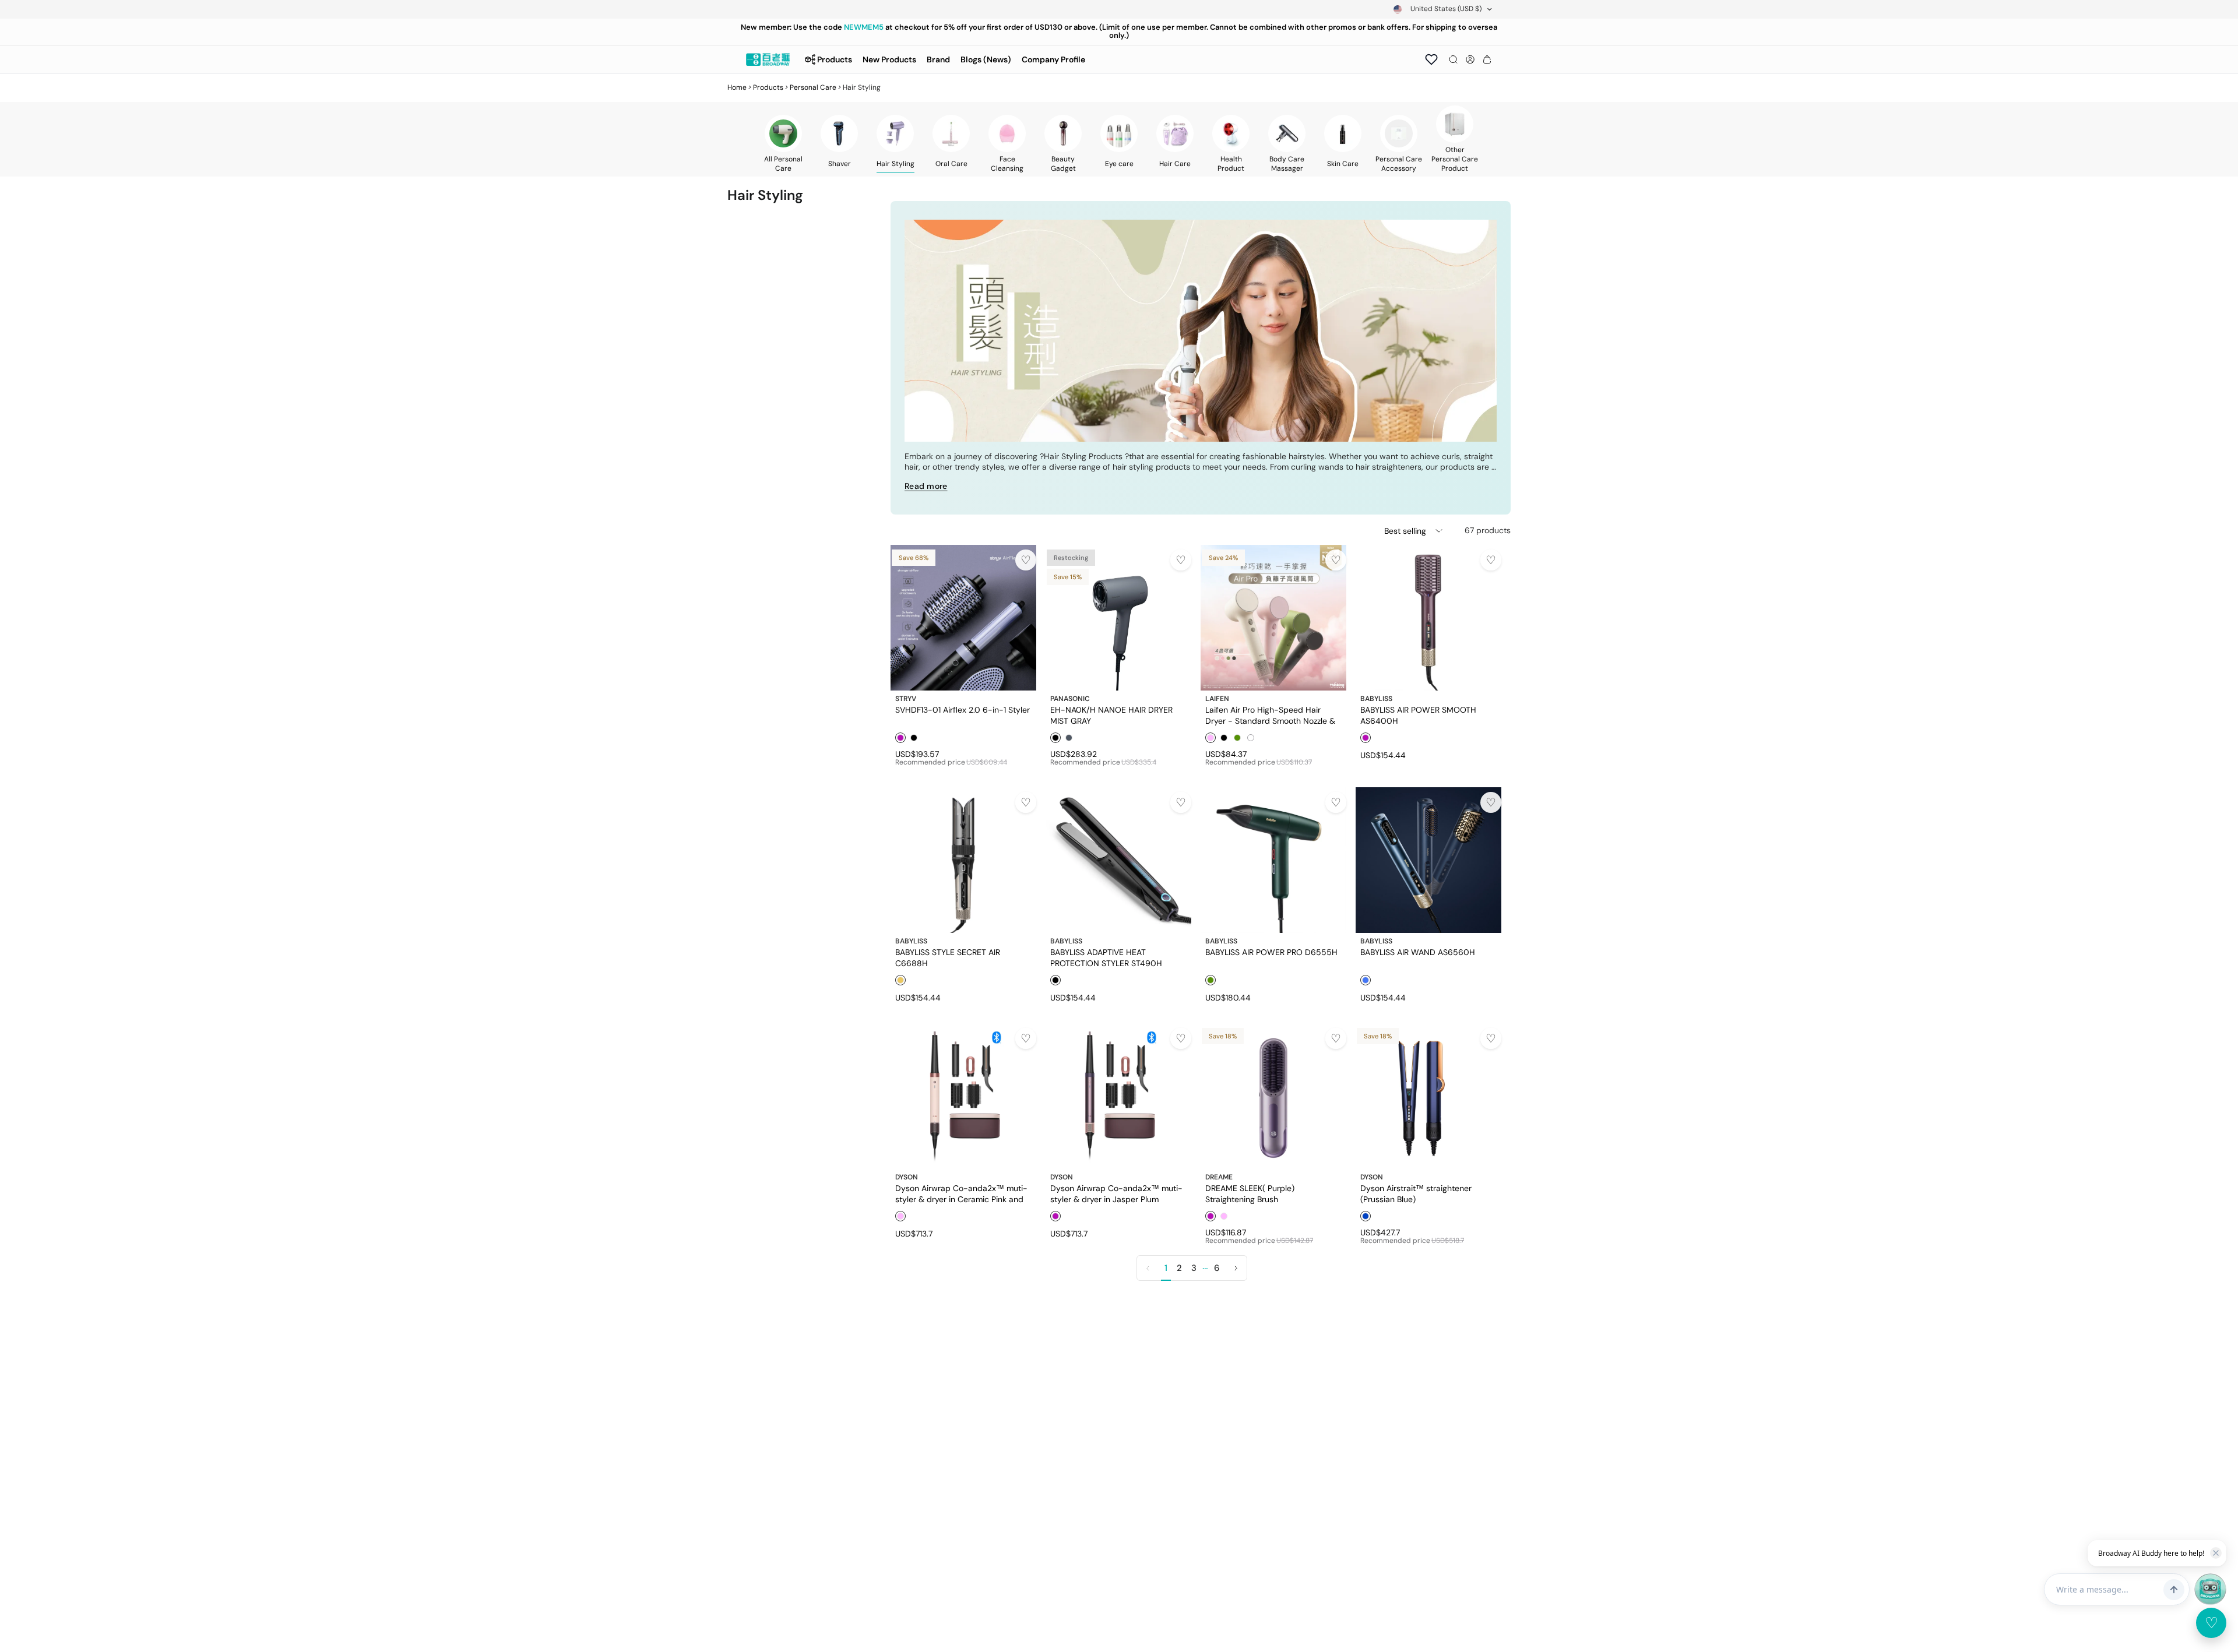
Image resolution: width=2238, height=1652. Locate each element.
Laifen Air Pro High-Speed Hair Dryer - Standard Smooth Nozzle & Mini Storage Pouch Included (1270, 715)
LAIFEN (1217, 699)
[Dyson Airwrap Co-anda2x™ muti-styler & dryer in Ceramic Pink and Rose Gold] (963, 1096)
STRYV (906, 699)
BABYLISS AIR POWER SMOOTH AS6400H (1418, 715)
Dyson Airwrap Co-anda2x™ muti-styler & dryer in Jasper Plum (1116, 1193)
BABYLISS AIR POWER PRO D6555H (1271, 952)
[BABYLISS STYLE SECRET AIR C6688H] (963, 860)
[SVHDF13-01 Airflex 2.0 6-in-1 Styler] (963, 618)
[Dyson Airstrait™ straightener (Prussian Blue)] (1428, 1096)
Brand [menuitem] (938, 59)
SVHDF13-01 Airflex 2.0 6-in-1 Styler (963, 710)
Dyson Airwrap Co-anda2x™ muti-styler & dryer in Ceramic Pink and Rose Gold (961, 1193)
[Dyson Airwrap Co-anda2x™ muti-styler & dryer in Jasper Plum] (1118, 1096)
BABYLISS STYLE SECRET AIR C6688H (948, 957)
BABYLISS (1376, 699)
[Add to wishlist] (1026, 560)
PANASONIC (1070, 699)
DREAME (1219, 1177)
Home (737, 87)
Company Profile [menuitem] (1053, 59)
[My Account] (1470, 59)
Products (768, 87)
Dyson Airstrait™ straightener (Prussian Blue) (1416, 1193)
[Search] (1453, 59)
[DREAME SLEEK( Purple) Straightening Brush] (1273, 1096)
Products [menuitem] (835, 59)
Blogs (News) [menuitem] (986, 59)
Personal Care (813, 87)
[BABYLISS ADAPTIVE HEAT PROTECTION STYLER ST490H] (1118, 860)
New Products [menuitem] (889, 59)
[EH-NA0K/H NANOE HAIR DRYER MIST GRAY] (1118, 618)
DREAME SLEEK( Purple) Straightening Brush (1250, 1193)
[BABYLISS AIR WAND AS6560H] (1428, 860)
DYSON (907, 1177)
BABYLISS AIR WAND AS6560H (1418, 952)
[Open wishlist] (1431, 59)
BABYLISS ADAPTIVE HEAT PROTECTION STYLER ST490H (1106, 957)
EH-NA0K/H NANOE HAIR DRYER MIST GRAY (1111, 715)
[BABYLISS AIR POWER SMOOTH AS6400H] (1428, 618)
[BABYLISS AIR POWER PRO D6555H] (1273, 860)
